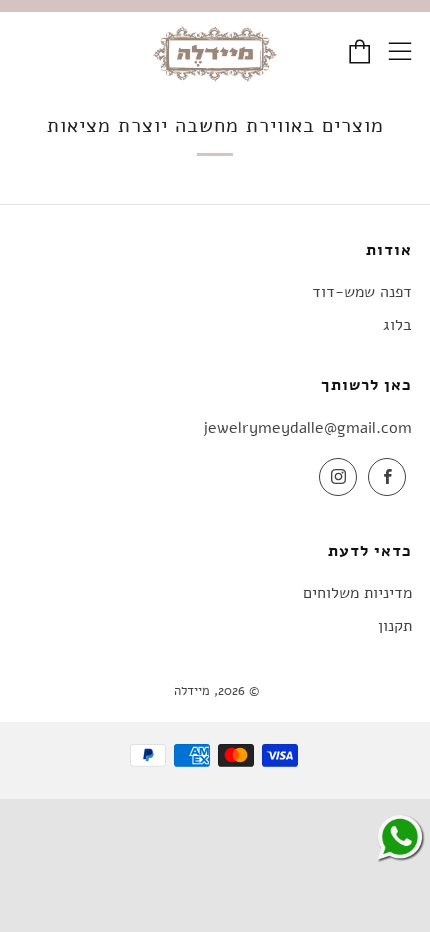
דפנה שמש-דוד (362, 292)
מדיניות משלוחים (357, 593)
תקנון (395, 626)
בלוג (397, 325)
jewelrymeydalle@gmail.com (307, 428)
